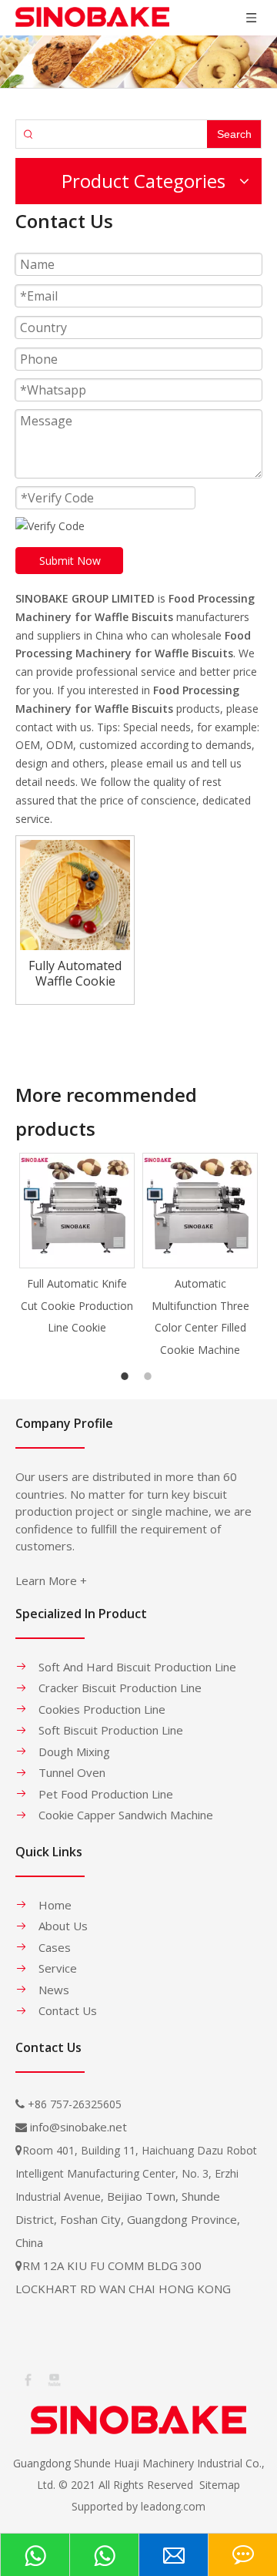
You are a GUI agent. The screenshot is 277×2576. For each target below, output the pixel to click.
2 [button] (150, 1376)
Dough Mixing (74, 1751)
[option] (77, 1246)
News (54, 1990)
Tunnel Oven (72, 1772)
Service (58, 1968)
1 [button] (127, 1376)
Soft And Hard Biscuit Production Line (137, 1667)
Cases (55, 1947)
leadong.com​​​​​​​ (173, 2506)
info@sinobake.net (78, 2127)
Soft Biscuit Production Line (111, 1730)
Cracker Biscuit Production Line (120, 1688)
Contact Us (68, 2010)
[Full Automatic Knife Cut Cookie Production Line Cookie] (77, 1211)
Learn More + (51, 1580)
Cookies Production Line (102, 1709)
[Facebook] (27, 2379)
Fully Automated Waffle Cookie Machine (75, 973)
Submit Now (70, 561)
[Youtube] (53, 2379)
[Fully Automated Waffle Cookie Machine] (75, 894)
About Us (63, 1926)
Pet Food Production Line (106, 1794)
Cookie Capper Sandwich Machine (126, 1815)
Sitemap (220, 2485)
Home (55, 1905)
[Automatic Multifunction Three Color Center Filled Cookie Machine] (200, 1211)
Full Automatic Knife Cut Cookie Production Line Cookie (77, 1306)
